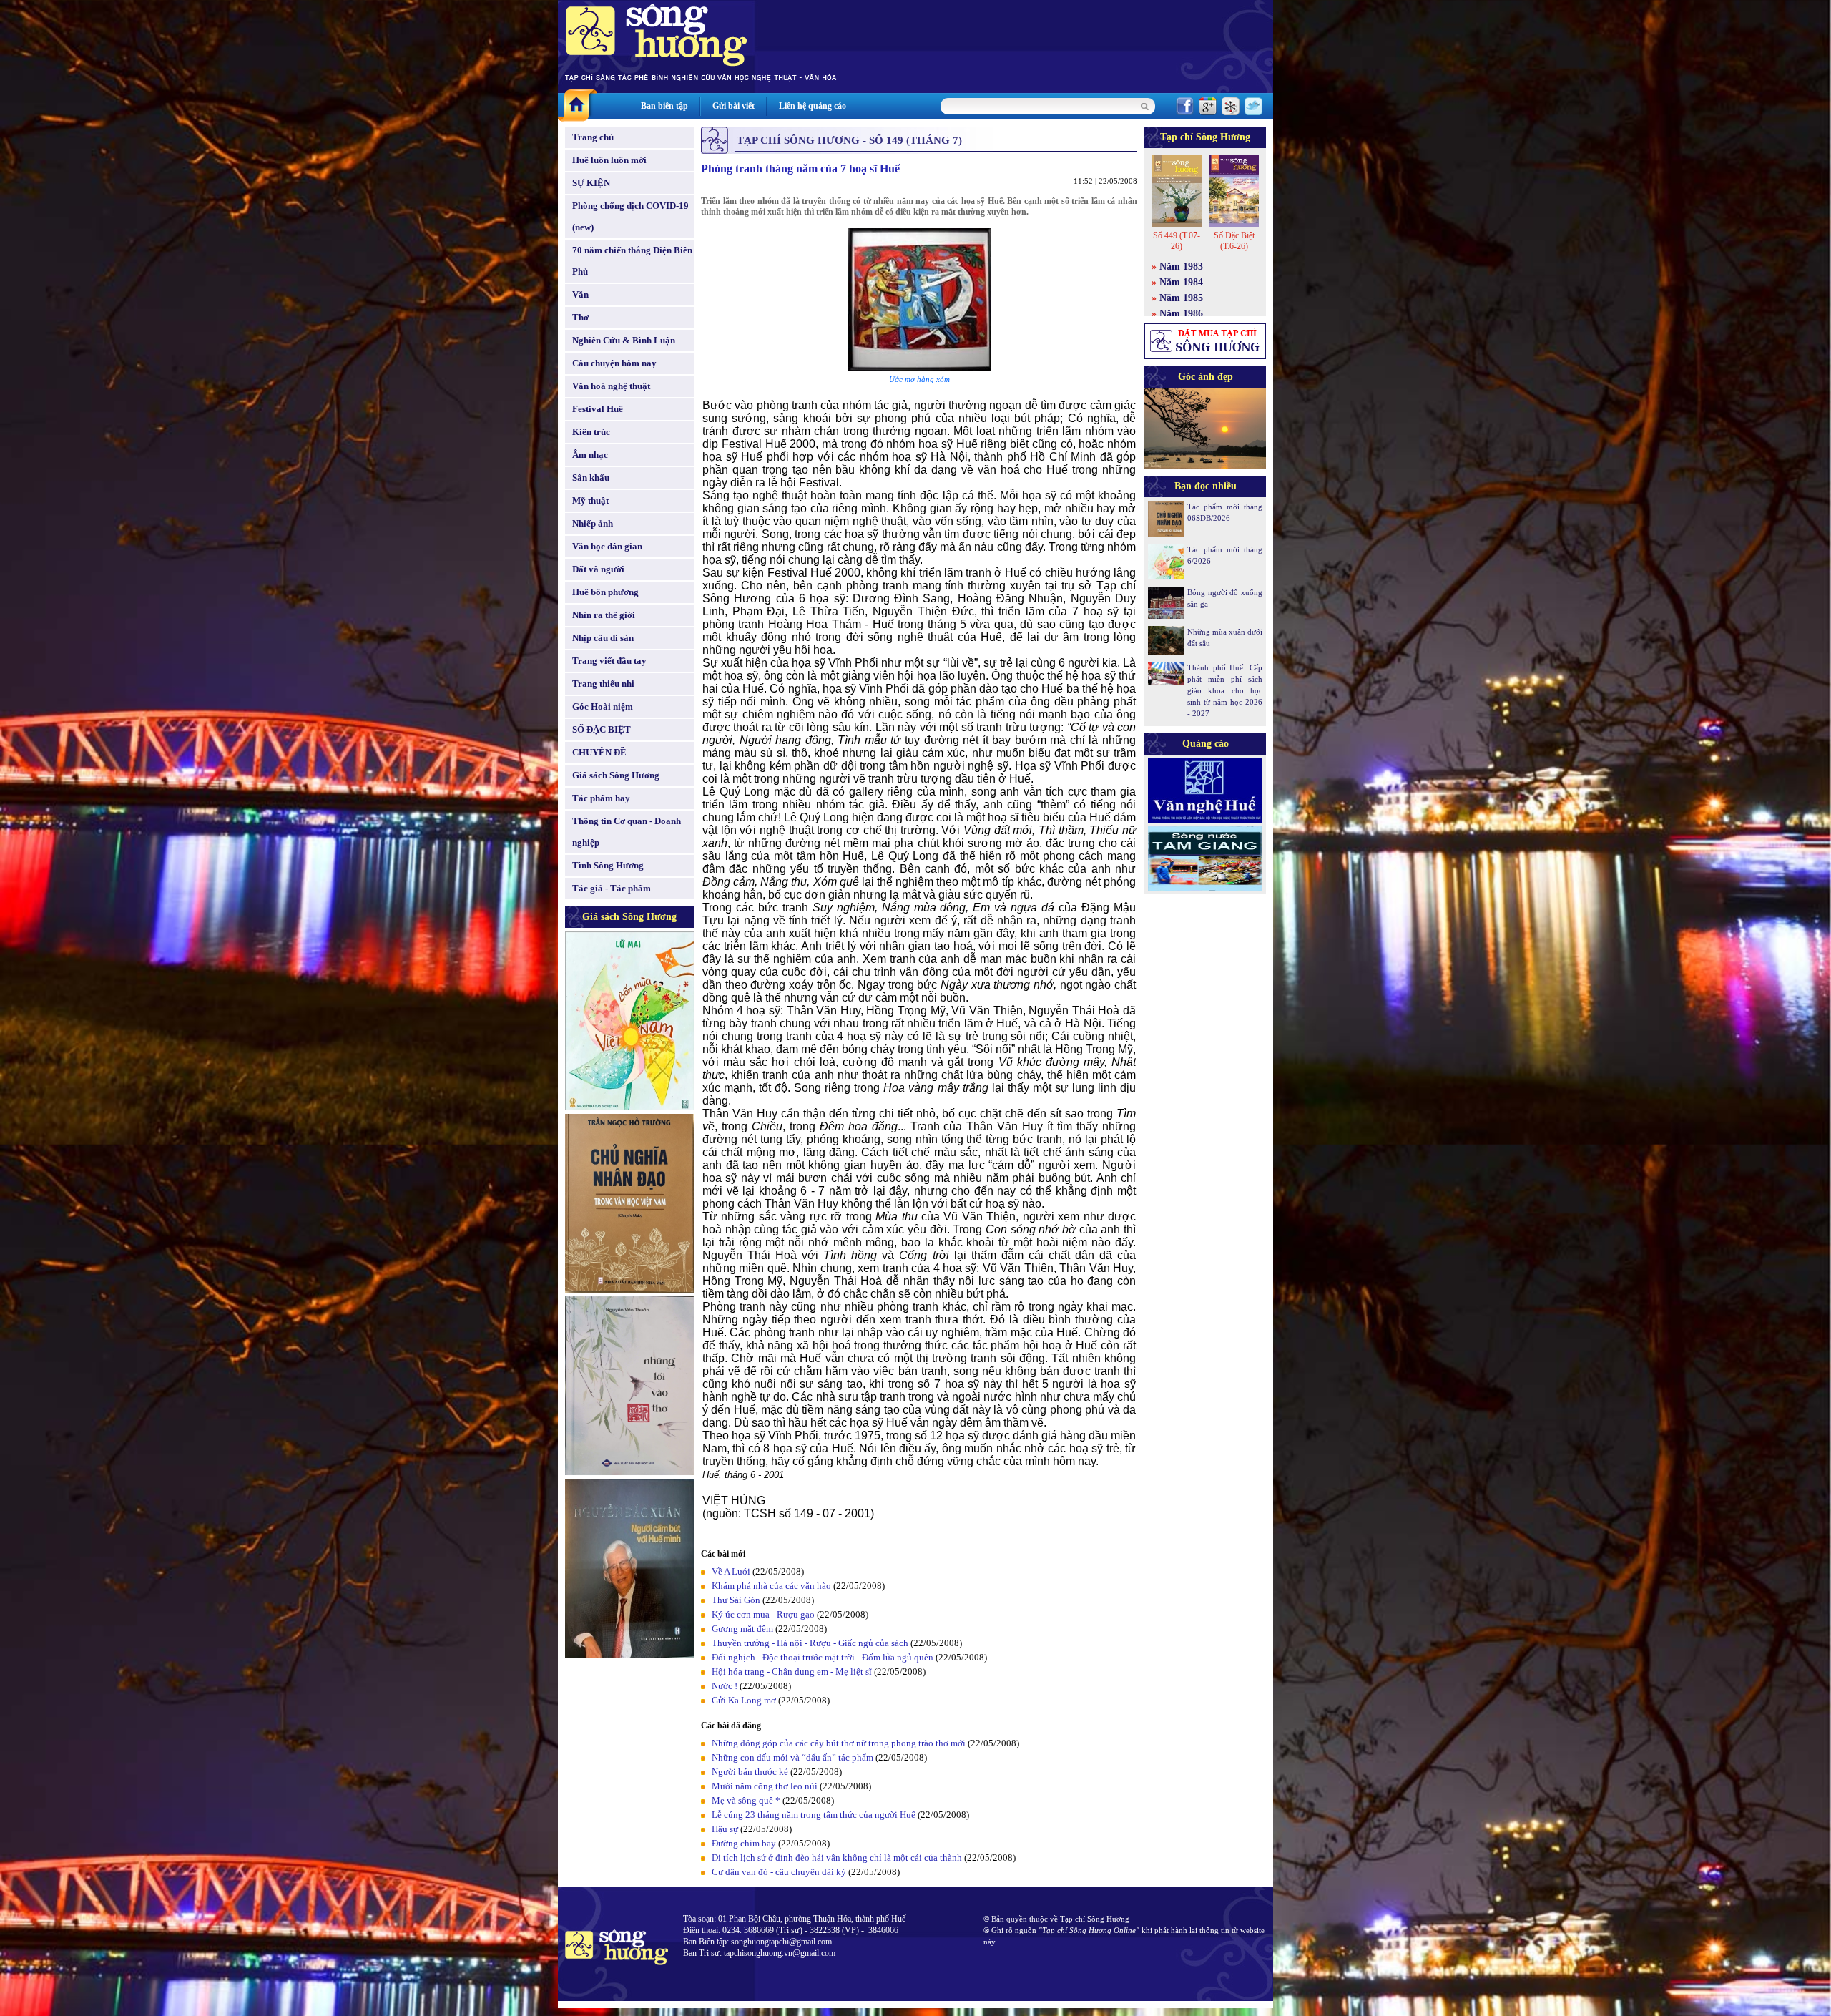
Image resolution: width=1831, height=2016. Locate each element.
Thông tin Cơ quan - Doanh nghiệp (627, 832)
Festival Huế (598, 409)
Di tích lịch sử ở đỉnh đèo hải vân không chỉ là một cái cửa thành (837, 1858)
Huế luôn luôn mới (609, 160)
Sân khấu (591, 478)
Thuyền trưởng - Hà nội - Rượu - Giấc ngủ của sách (810, 1643)
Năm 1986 (1181, 314)
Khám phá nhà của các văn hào (771, 1586)
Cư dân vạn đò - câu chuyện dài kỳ (779, 1872)
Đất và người (598, 569)
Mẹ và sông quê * (746, 1800)
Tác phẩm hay (601, 798)
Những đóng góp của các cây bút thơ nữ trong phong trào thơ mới (839, 1743)
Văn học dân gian (607, 546)
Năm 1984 (1181, 282)
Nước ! (725, 1686)
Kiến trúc (591, 432)
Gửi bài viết (733, 106)
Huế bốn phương (605, 592)
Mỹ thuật (590, 500)
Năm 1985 (1181, 298)
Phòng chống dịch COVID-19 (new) (630, 216)
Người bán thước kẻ (750, 1772)
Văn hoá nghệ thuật (611, 386)
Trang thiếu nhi (603, 684)
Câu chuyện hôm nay (614, 363)
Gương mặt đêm (742, 1629)
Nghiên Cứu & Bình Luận (624, 340)
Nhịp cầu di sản (603, 638)
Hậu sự (725, 1829)
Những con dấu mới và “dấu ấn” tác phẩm (792, 1757)
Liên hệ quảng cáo (813, 106)
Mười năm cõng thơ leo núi (765, 1786)
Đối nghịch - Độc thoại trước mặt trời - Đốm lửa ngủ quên (823, 1657)
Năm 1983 (1181, 266)
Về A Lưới (731, 1571)
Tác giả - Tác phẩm (612, 888)
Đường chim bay (744, 1843)
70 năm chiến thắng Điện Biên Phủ (632, 261)
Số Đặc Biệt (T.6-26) (1234, 241)
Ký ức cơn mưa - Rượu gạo (763, 1614)
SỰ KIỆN (591, 183)
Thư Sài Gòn (736, 1600)
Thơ (580, 317)
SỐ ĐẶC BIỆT (602, 729)
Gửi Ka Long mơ (744, 1700)
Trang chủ (593, 137)
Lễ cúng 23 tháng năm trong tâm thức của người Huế (814, 1815)
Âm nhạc (590, 455)
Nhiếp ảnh (593, 523)
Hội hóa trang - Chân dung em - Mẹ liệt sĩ (792, 1672)
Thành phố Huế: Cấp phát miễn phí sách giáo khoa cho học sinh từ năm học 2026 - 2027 (1225, 690)
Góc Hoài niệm (603, 706)
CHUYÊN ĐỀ (599, 752)
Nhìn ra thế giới (604, 615)
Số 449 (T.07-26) (1177, 241)
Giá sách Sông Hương (616, 775)
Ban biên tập (664, 106)
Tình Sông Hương (608, 865)
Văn (580, 294)
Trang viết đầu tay (609, 661)
